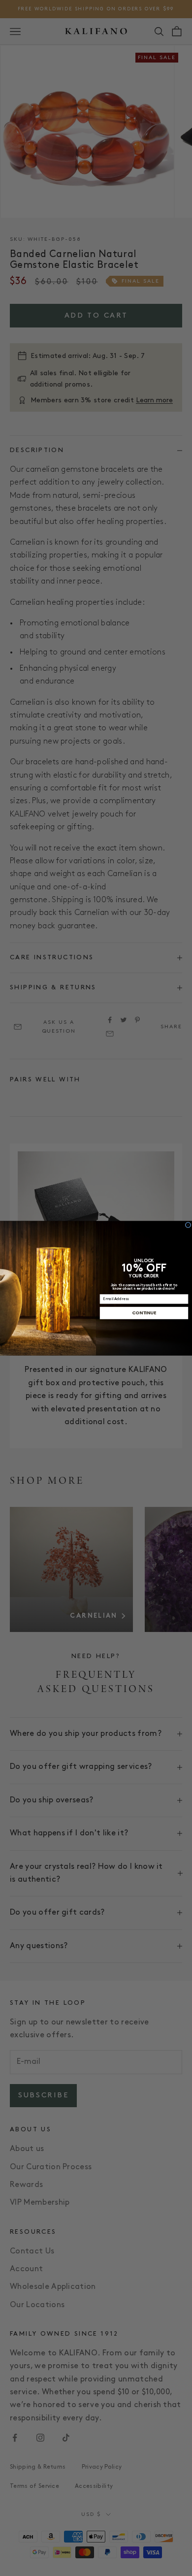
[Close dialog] (188, 1225)
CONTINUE (144, 1313)
